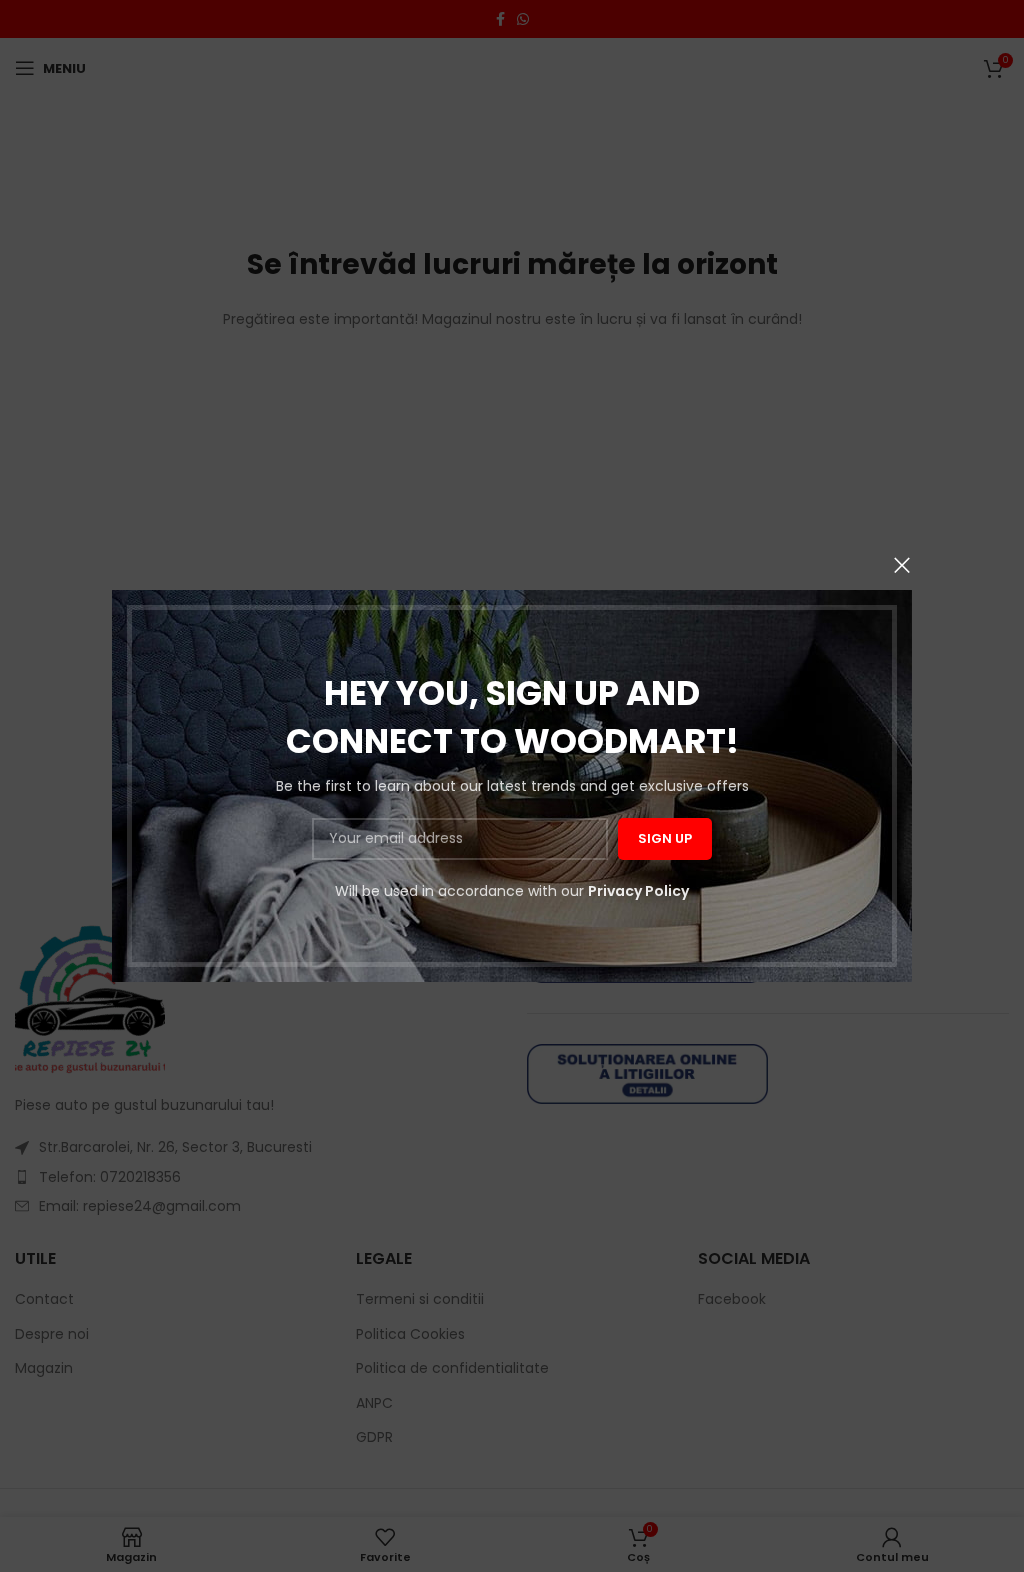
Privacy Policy (638, 891)
